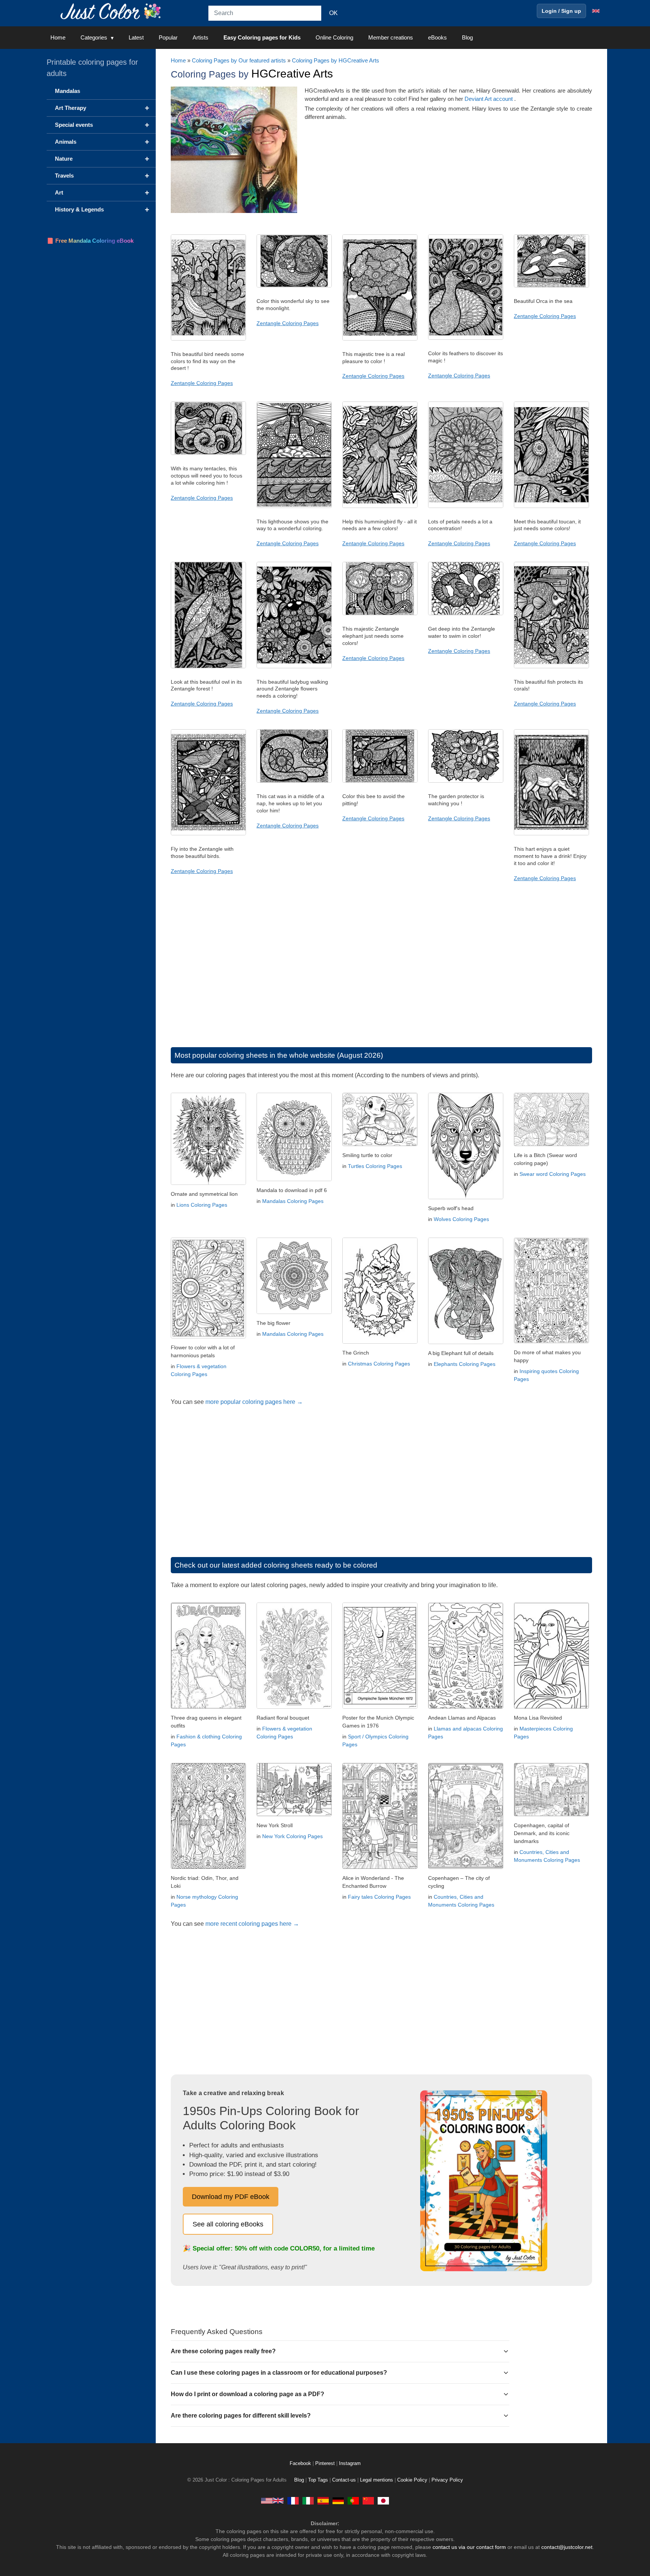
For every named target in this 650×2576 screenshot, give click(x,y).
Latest (136, 37)
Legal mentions (377, 2480)
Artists (200, 37)
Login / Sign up (561, 11)
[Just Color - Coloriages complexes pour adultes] (293, 2500)
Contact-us (344, 2480)
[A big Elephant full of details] (466, 1342)
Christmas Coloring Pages (379, 1364)
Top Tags (318, 2480)
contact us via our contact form (469, 2547)
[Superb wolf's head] (466, 1197)
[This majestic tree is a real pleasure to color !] (380, 339)
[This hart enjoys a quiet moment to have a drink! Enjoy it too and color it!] (551, 833)
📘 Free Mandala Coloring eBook (90, 241)
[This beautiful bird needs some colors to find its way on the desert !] (208, 339)
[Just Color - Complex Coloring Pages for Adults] (272, 2500)
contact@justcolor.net (567, 2547)
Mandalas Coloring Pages (293, 1201)
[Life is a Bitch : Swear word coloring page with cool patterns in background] (551, 1144)
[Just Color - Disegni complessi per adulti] (308, 2500)
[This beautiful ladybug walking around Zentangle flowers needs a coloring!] (294, 666)
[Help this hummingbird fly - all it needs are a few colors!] (380, 506)
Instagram (350, 2463)
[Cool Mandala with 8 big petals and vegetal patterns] (294, 1312)
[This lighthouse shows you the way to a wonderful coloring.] (294, 506)
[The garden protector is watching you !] (466, 781)
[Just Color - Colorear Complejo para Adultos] (323, 2500)
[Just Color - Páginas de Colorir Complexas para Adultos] (353, 2500)
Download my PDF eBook (231, 2197)
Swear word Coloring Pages (553, 1174)
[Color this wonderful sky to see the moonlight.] (294, 286)
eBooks (437, 37)
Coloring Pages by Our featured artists (239, 60)
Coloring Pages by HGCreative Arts (336, 60)
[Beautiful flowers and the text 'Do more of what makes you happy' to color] (551, 1341)
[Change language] (596, 11)
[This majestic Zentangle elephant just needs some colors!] (380, 613)
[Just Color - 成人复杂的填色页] (368, 2500)
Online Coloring (334, 37)
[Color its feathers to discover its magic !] (466, 338)
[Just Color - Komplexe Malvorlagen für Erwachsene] (338, 2500)
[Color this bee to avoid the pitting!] (380, 781)
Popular (168, 37)
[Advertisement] (381, 972)
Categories (94, 37)
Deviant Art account (489, 99)
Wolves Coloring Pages (461, 1219)
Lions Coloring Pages (202, 1205)
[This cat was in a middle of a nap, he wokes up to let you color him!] (294, 781)
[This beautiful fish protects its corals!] (551, 666)
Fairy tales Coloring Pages (379, 1897)
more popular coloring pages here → (254, 1402)
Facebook (301, 2463)
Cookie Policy (412, 2480)
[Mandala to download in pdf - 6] (294, 1179)
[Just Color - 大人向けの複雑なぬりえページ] (383, 2500)
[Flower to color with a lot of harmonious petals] (208, 1336)
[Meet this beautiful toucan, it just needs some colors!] (551, 506)
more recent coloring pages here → (252, 1924)
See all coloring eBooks (228, 2224)
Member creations (391, 37)
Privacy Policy (447, 2480)
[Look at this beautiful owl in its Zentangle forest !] (208, 666)
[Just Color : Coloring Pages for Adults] (112, 11)
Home (58, 37)
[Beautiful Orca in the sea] (551, 286)
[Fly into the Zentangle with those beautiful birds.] (208, 833)
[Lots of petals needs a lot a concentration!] (466, 506)
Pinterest (326, 2463)
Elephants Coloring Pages (465, 1364)
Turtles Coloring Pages (375, 1166)
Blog (467, 37)
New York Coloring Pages (292, 1836)
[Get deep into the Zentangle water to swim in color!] (466, 613)
